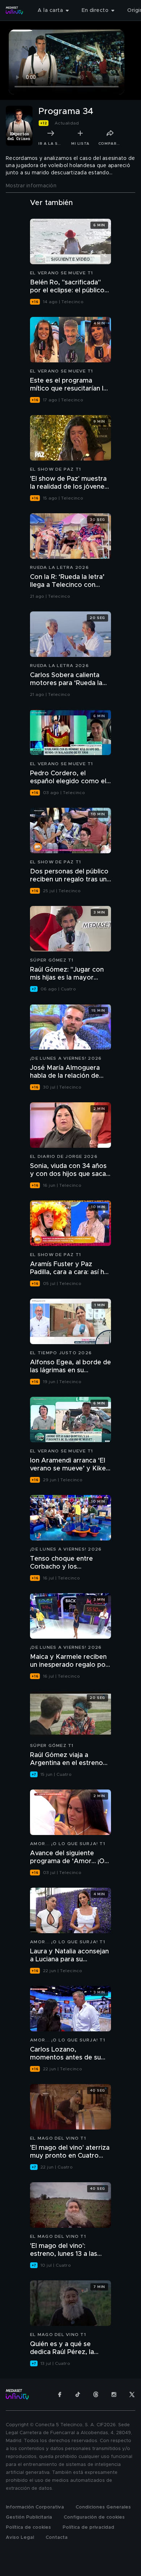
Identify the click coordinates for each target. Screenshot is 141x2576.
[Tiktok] (78, 2394)
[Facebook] (60, 2394)
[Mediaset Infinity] (14, 10)
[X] (132, 2394)
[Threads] (96, 2394)
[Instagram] (114, 2394)
